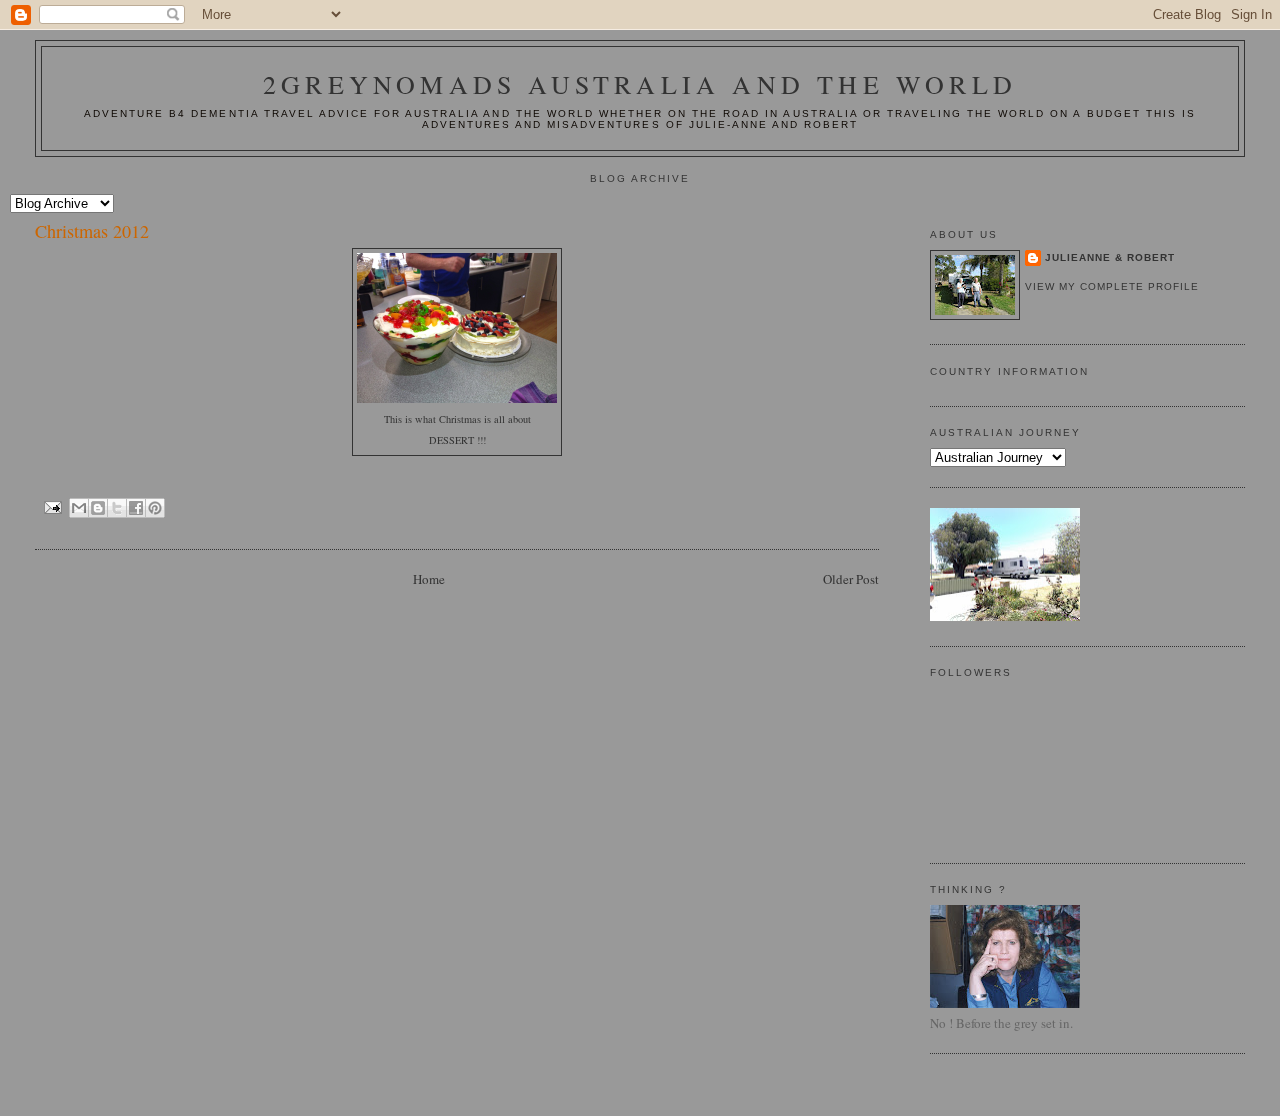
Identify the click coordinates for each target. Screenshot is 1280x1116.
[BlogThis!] (98, 508)
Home (429, 579)
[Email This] (79, 508)
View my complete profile (1112, 286)
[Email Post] (52, 506)
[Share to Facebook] (136, 508)
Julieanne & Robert (1110, 257)
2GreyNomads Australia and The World (640, 84)
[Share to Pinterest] (155, 508)
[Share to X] (117, 508)
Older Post (851, 579)
